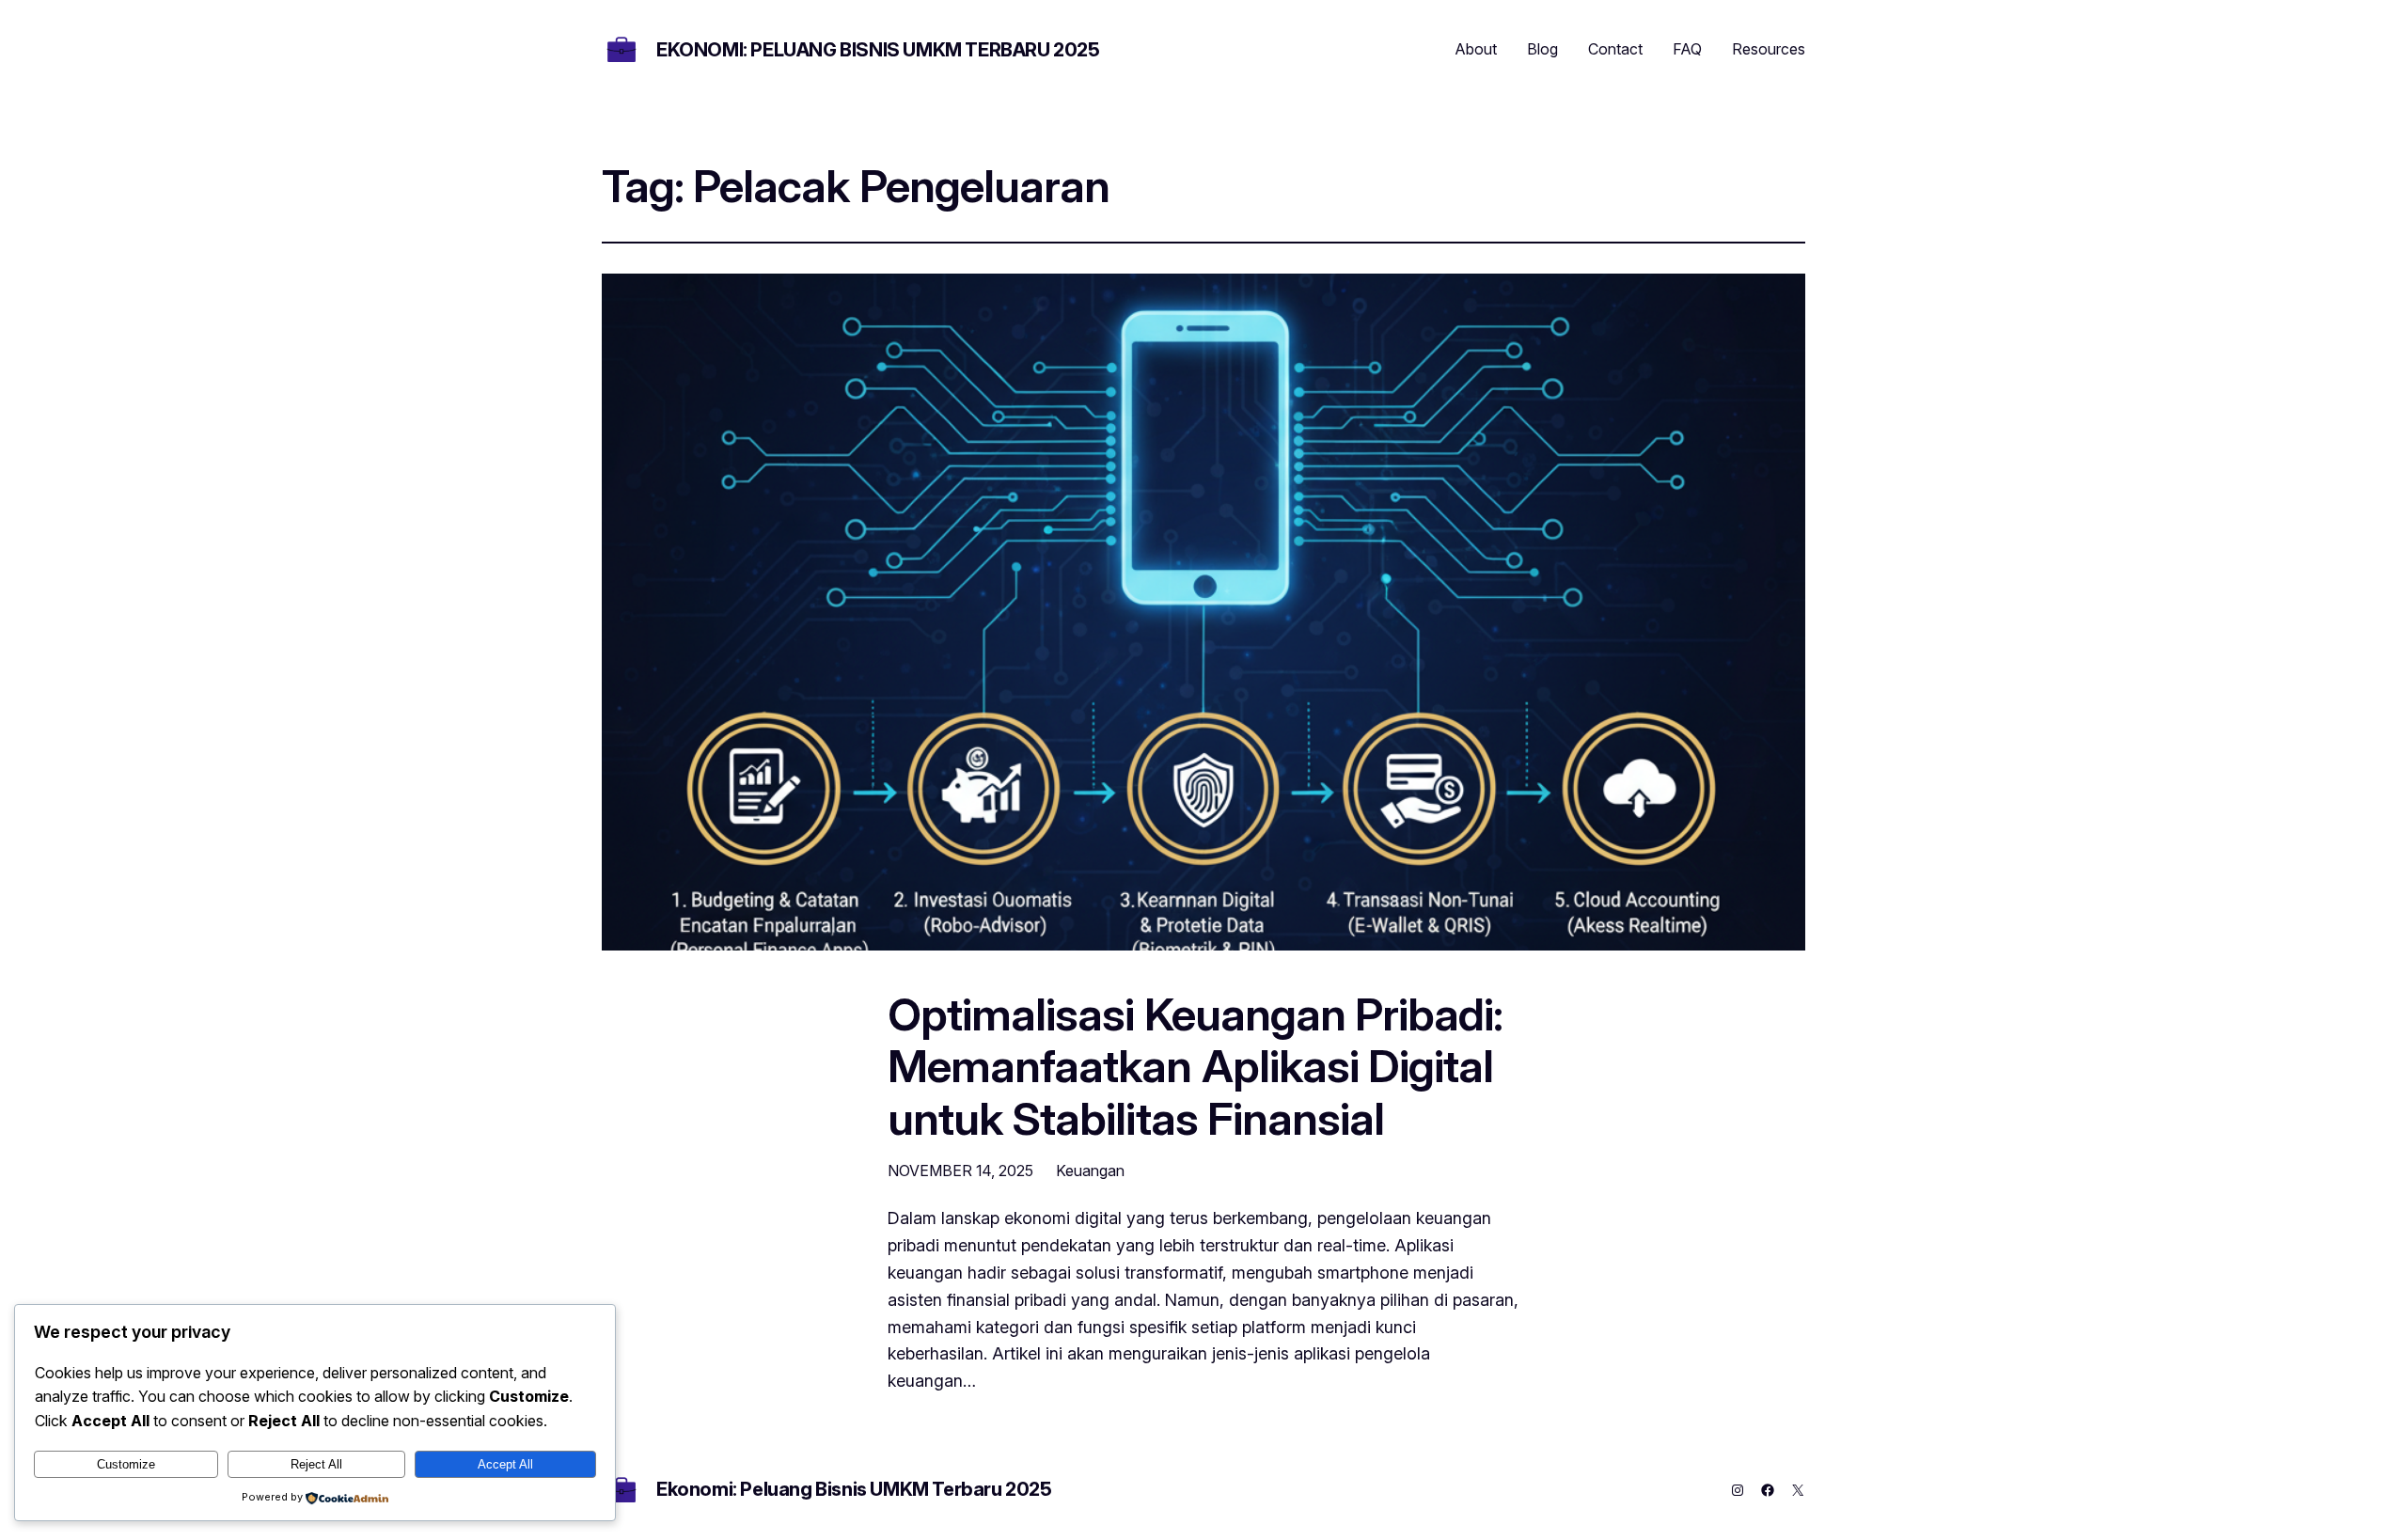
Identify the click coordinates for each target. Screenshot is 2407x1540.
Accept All (505, 1464)
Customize (126, 1464)
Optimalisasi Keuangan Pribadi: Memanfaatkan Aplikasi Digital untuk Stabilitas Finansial (1195, 1066)
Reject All (316, 1464)
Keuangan (1090, 1171)
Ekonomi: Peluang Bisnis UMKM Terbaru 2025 (878, 50)
